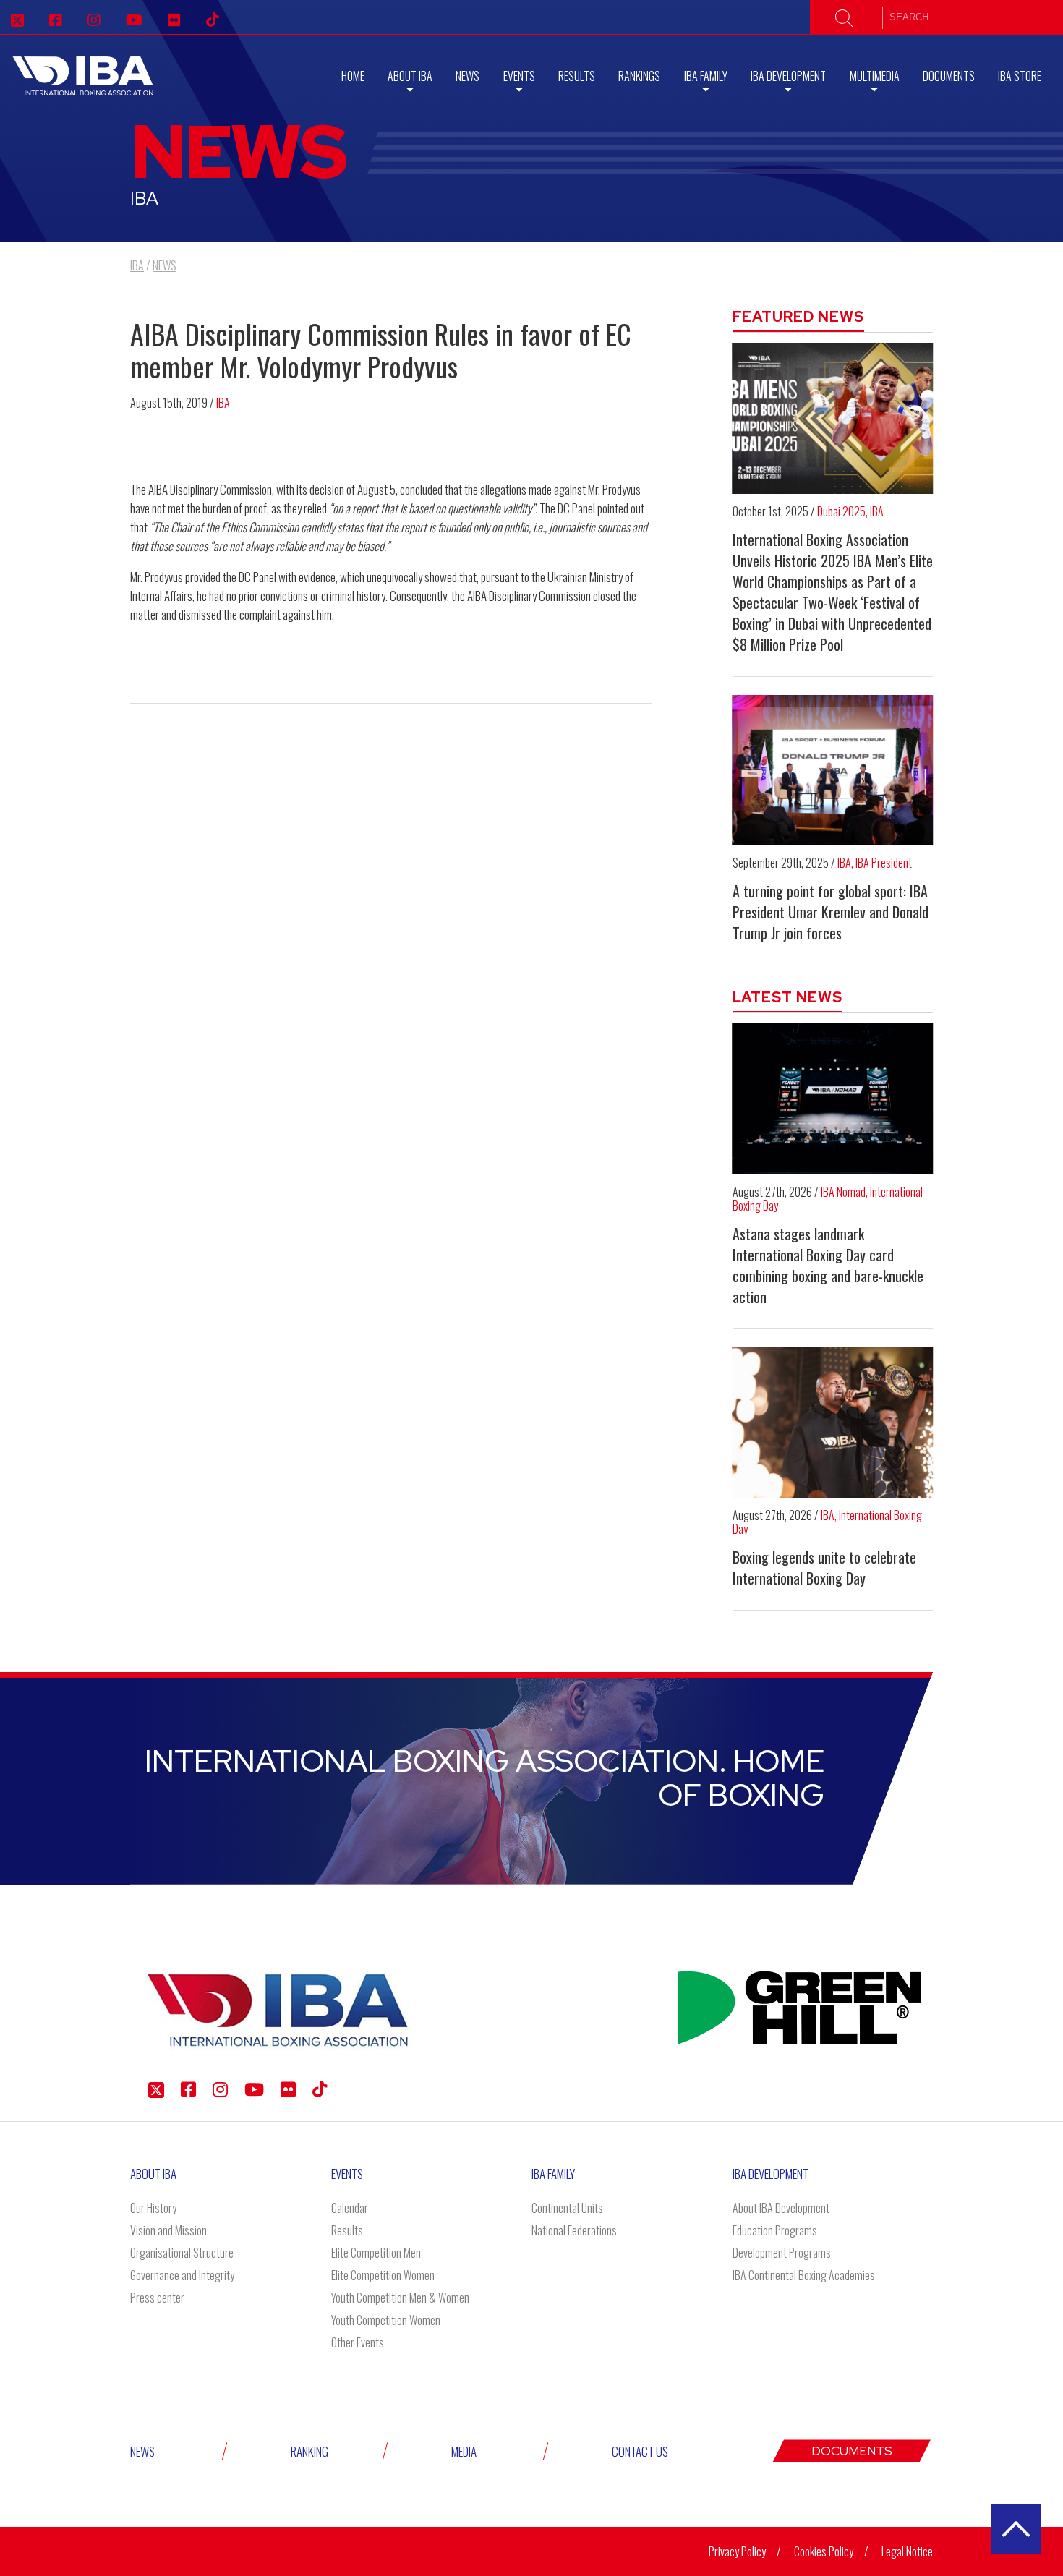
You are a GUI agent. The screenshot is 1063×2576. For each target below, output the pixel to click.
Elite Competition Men (376, 2253)
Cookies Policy (824, 2551)
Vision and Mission (168, 2230)
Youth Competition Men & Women (400, 2298)
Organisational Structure (182, 2253)
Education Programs (775, 2230)
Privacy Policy (737, 2551)
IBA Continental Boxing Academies (804, 2275)
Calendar (350, 2208)
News (468, 76)
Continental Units (567, 2208)
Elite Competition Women (383, 2275)
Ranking (309, 2451)
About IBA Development (781, 2208)
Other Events (358, 2342)
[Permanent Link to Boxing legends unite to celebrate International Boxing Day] (833, 1423)
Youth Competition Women (386, 2320)
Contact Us (640, 2451)
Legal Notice (907, 2551)
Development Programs (782, 2253)
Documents (949, 76)
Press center (157, 2298)
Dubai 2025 (841, 511)
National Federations (574, 2230)
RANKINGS (639, 76)
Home (353, 76)
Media (464, 2451)
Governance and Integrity (182, 2275)
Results (577, 76)
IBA (223, 403)
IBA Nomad (843, 1192)
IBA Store (1020, 76)
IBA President (884, 863)
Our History (153, 2208)
